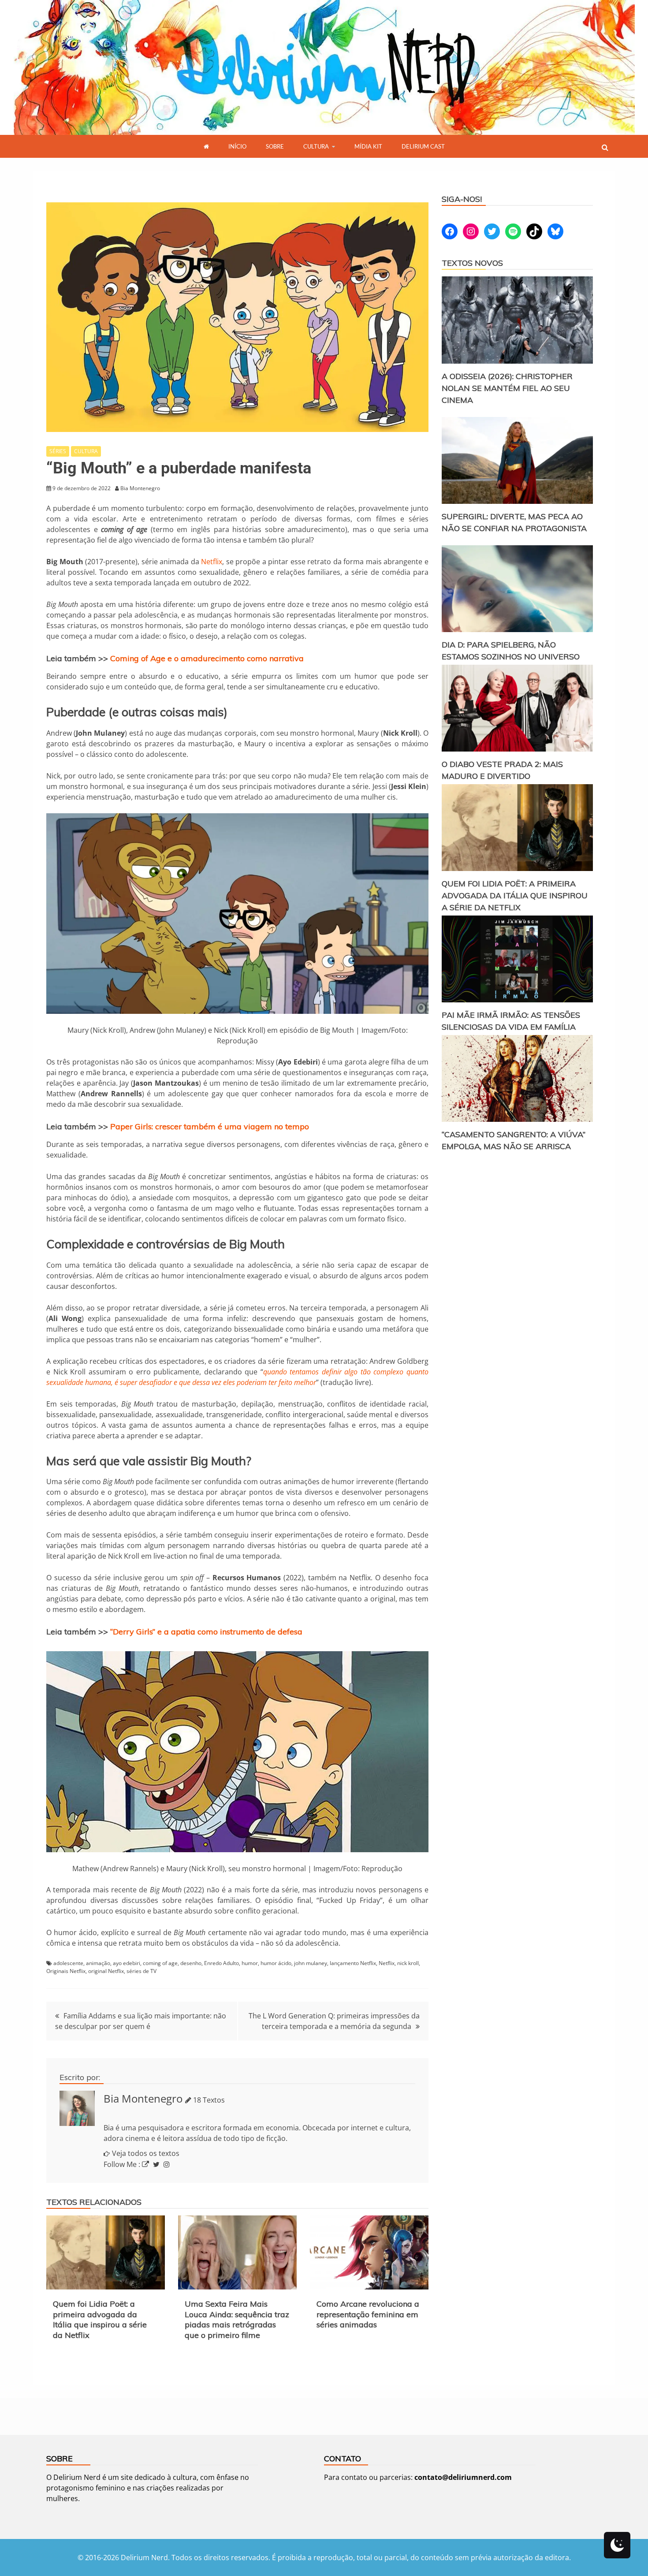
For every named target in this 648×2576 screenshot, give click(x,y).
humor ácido (276, 1963)
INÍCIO (237, 146)
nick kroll (408, 1963)
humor (250, 1963)
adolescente (68, 1963)
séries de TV (142, 1971)
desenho (191, 1963)
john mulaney (311, 1963)
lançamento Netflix (353, 1963)
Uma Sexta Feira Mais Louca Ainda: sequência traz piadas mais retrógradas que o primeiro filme (237, 2319)
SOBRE (275, 146)
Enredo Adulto (222, 1963)
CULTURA (316, 146)
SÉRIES (58, 451)
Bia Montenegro (143, 2098)
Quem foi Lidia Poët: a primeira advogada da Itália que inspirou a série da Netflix (100, 2319)
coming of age (160, 1963)
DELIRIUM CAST (423, 146)
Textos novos (472, 263)
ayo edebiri (127, 1963)
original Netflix (106, 1971)
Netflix (212, 562)
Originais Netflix (66, 1971)
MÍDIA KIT (368, 146)
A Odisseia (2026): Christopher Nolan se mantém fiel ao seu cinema (507, 388)
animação (98, 1963)
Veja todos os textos (146, 2153)
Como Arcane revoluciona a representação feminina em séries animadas (368, 2314)
